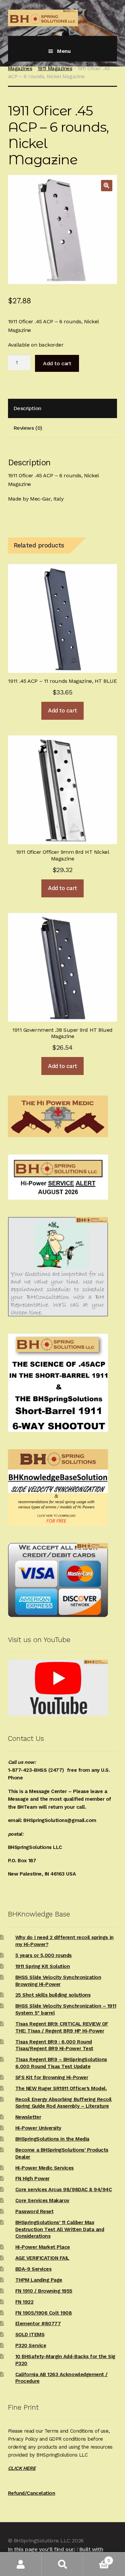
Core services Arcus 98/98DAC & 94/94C (64, 2190)
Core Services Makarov (42, 2200)
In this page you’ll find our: (41, 2549)
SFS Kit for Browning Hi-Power (52, 2077)
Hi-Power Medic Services (44, 2168)
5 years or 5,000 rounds (43, 1955)
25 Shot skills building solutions (53, 1995)
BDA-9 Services (33, 2269)
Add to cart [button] (62, 710)
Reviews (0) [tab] (28, 428)
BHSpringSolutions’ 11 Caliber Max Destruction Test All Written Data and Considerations (60, 2229)
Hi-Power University (38, 2128)
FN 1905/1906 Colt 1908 (44, 2313)
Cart (97, 2558)
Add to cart (57, 363)
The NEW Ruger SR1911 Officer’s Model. (61, 2088)
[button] (107, 186)
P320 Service (31, 2346)
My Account (21, 2564)
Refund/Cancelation (32, 2493)
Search (62, 2564)
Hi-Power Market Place (43, 2247)
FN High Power (32, 2179)
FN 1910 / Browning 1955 (44, 2291)
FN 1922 (24, 2302)
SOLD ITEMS (30, 2335)
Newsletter (28, 2117)
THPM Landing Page (39, 2280)
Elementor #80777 (38, 2324)
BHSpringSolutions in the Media (52, 2139)
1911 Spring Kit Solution (43, 1966)
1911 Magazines (55, 69)
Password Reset (34, 2211)
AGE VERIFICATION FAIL (42, 2258)
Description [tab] (27, 408)
